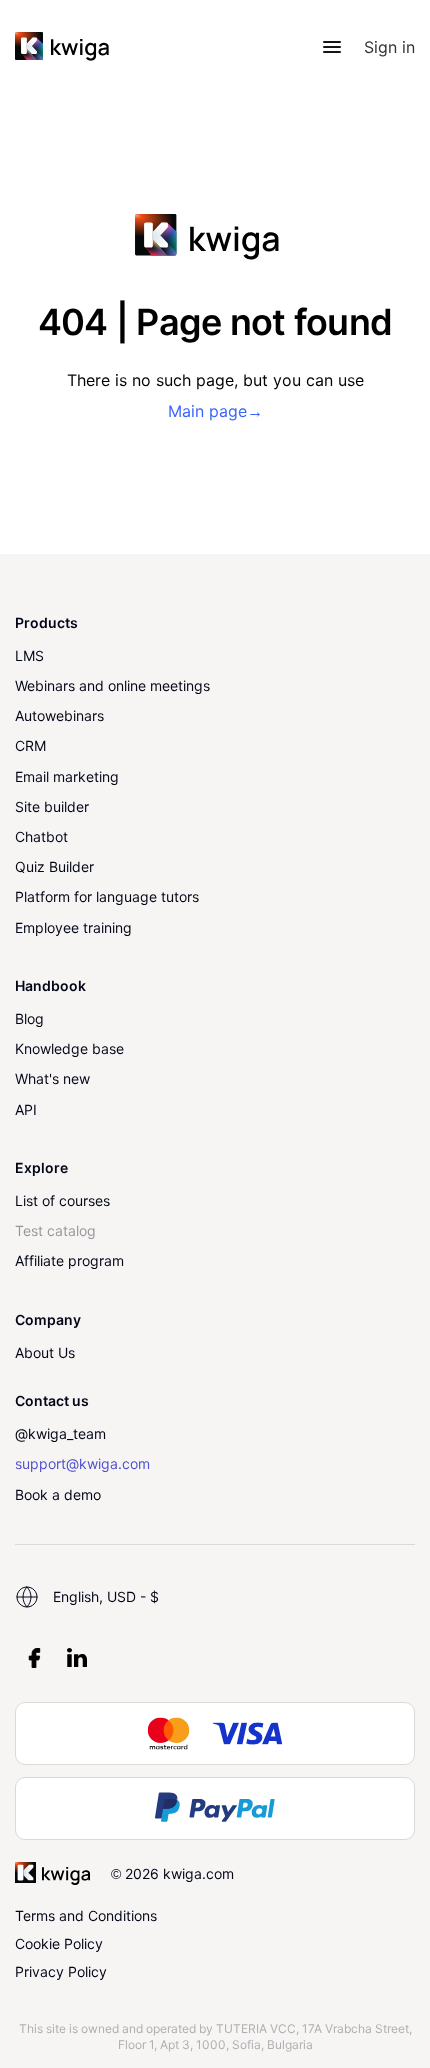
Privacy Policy (61, 1971)
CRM (30, 745)
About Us (45, 1352)
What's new (52, 1078)
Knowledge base (69, 1048)
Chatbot (41, 836)
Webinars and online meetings (112, 685)
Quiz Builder (54, 866)
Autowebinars (59, 715)
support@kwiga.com (82, 1463)
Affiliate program (69, 1260)
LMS (29, 655)
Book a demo (58, 1494)
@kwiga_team (60, 1433)
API (26, 1109)
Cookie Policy (59, 1943)
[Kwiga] (62, 47)
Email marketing (67, 776)
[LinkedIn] (77, 1658)
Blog (29, 1018)
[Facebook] (34, 1658)
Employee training (73, 927)
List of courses (62, 1200)
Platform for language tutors (107, 896)
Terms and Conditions (86, 1915)
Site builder (52, 806)
